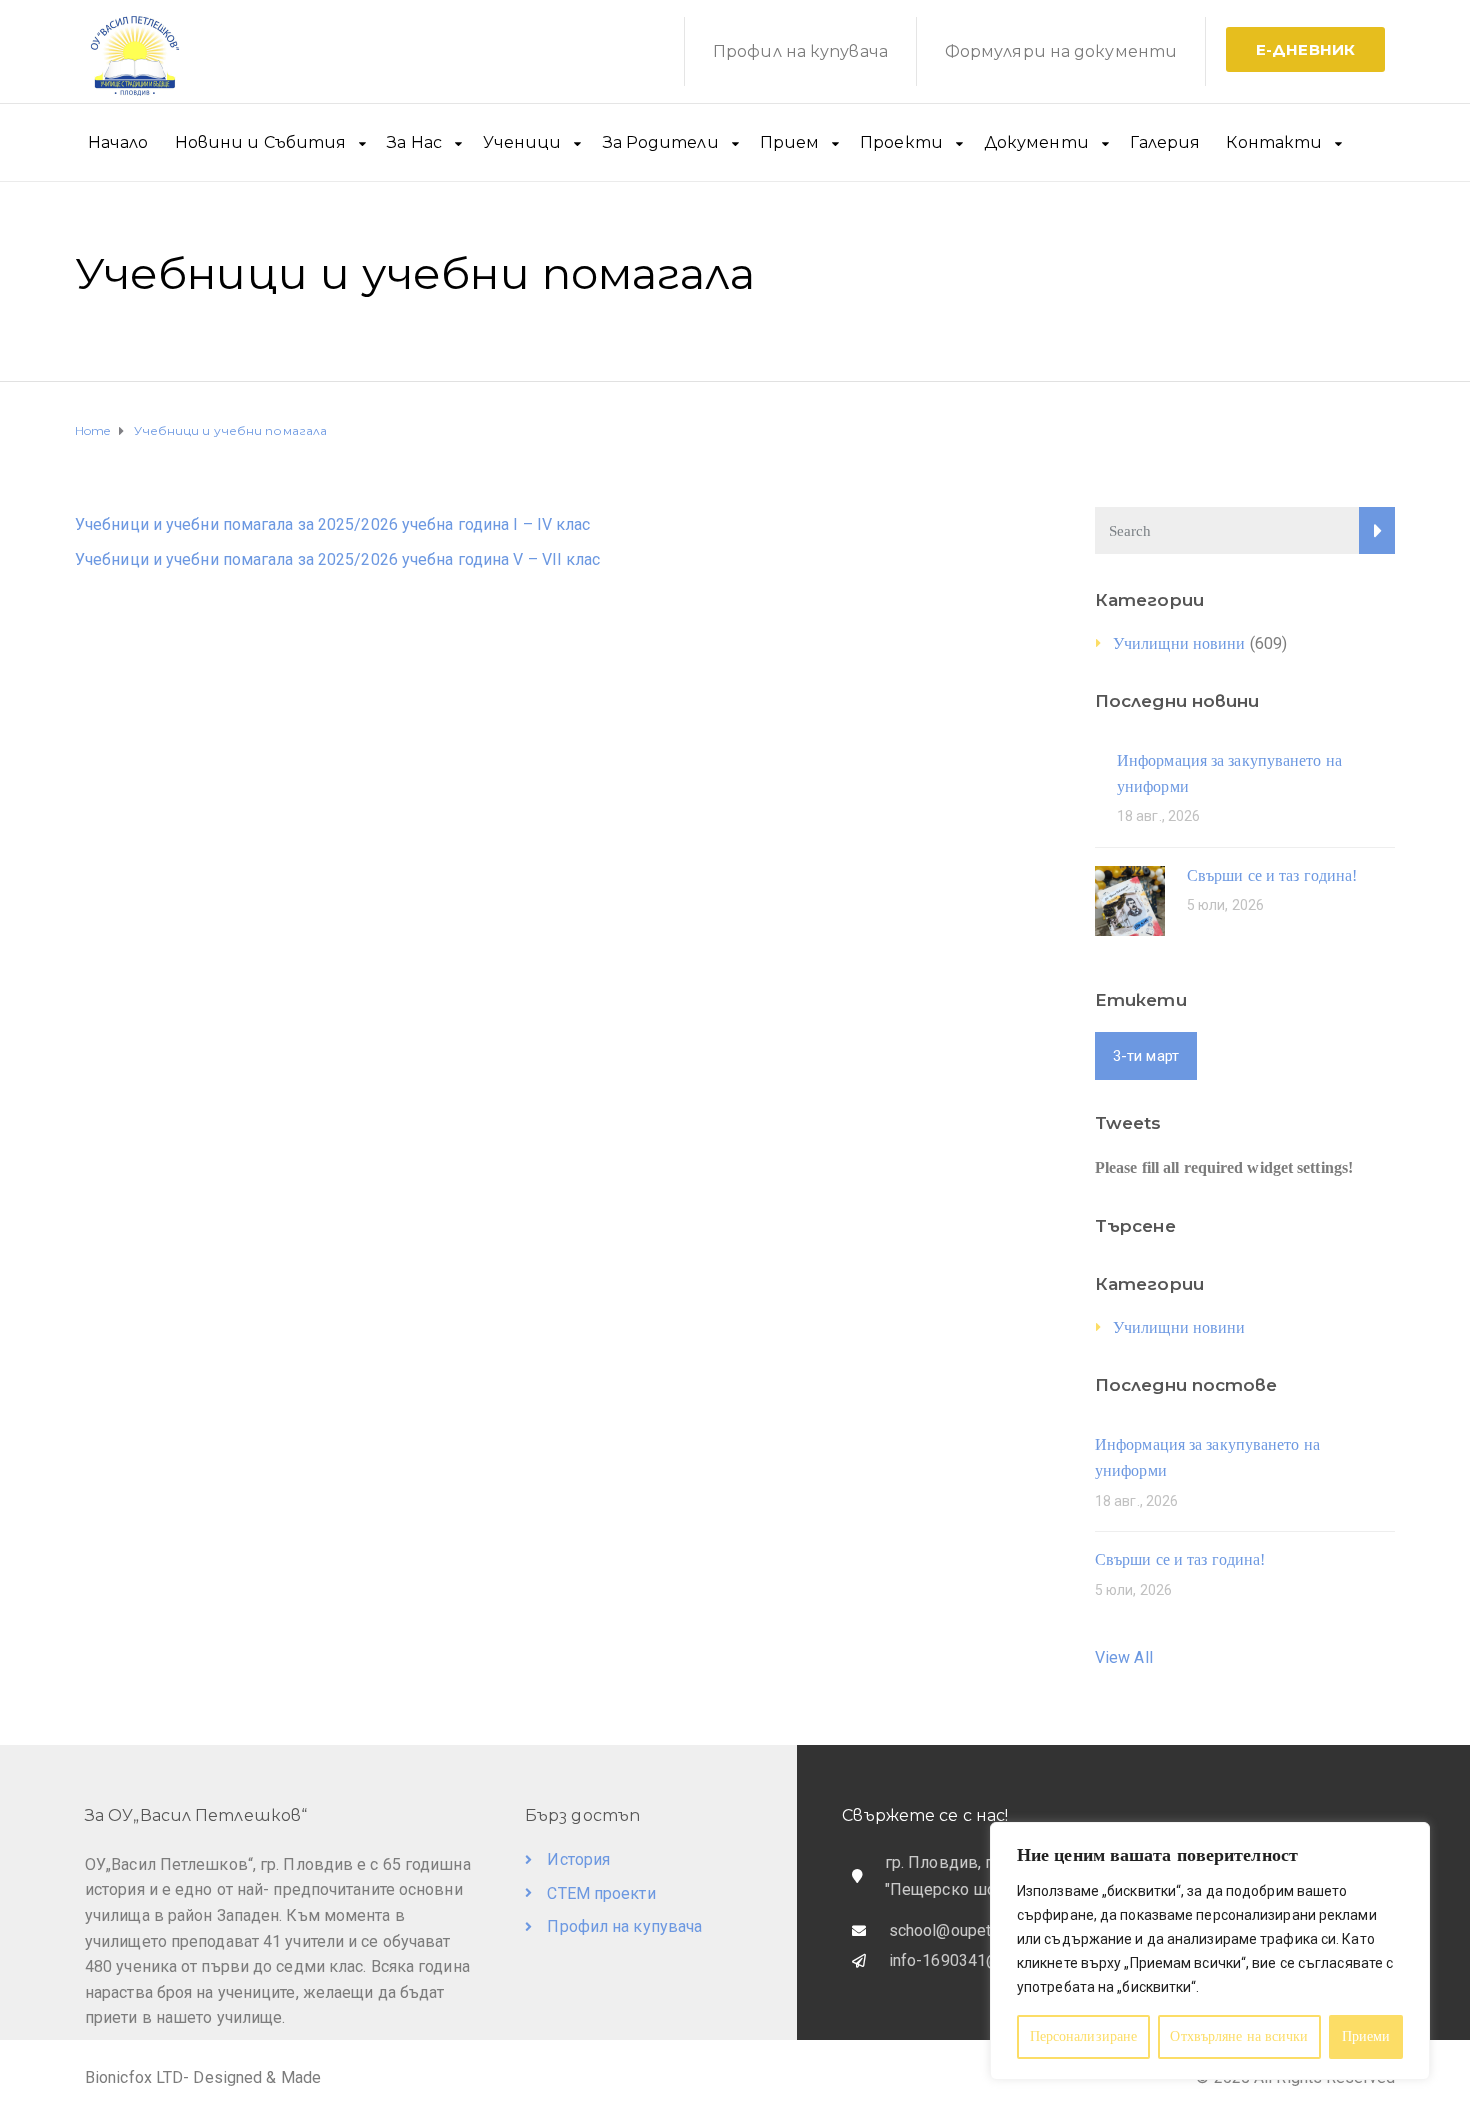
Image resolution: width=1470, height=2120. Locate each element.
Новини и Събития (261, 142)
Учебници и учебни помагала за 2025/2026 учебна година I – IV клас (333, 524)
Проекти (901, 142)
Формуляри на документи (1061, 51)
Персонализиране (1084, 2036)
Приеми (1366, 2036)
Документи (1036, 142)
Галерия (1165, 142)
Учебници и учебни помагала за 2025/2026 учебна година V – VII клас (338, 559)
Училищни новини (1179, 643)
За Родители (661, 142)
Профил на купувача (800, 51)
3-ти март (1146, 1056)
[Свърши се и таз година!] (1130, 899)
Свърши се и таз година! (1272, 875)
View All (1124, 1657)
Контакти (1274, 142)
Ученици (522, 142)
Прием (790, 142)
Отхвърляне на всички (1239, 2036)
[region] (1210, 1951)
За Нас (414, 142)
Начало (118, 142)
